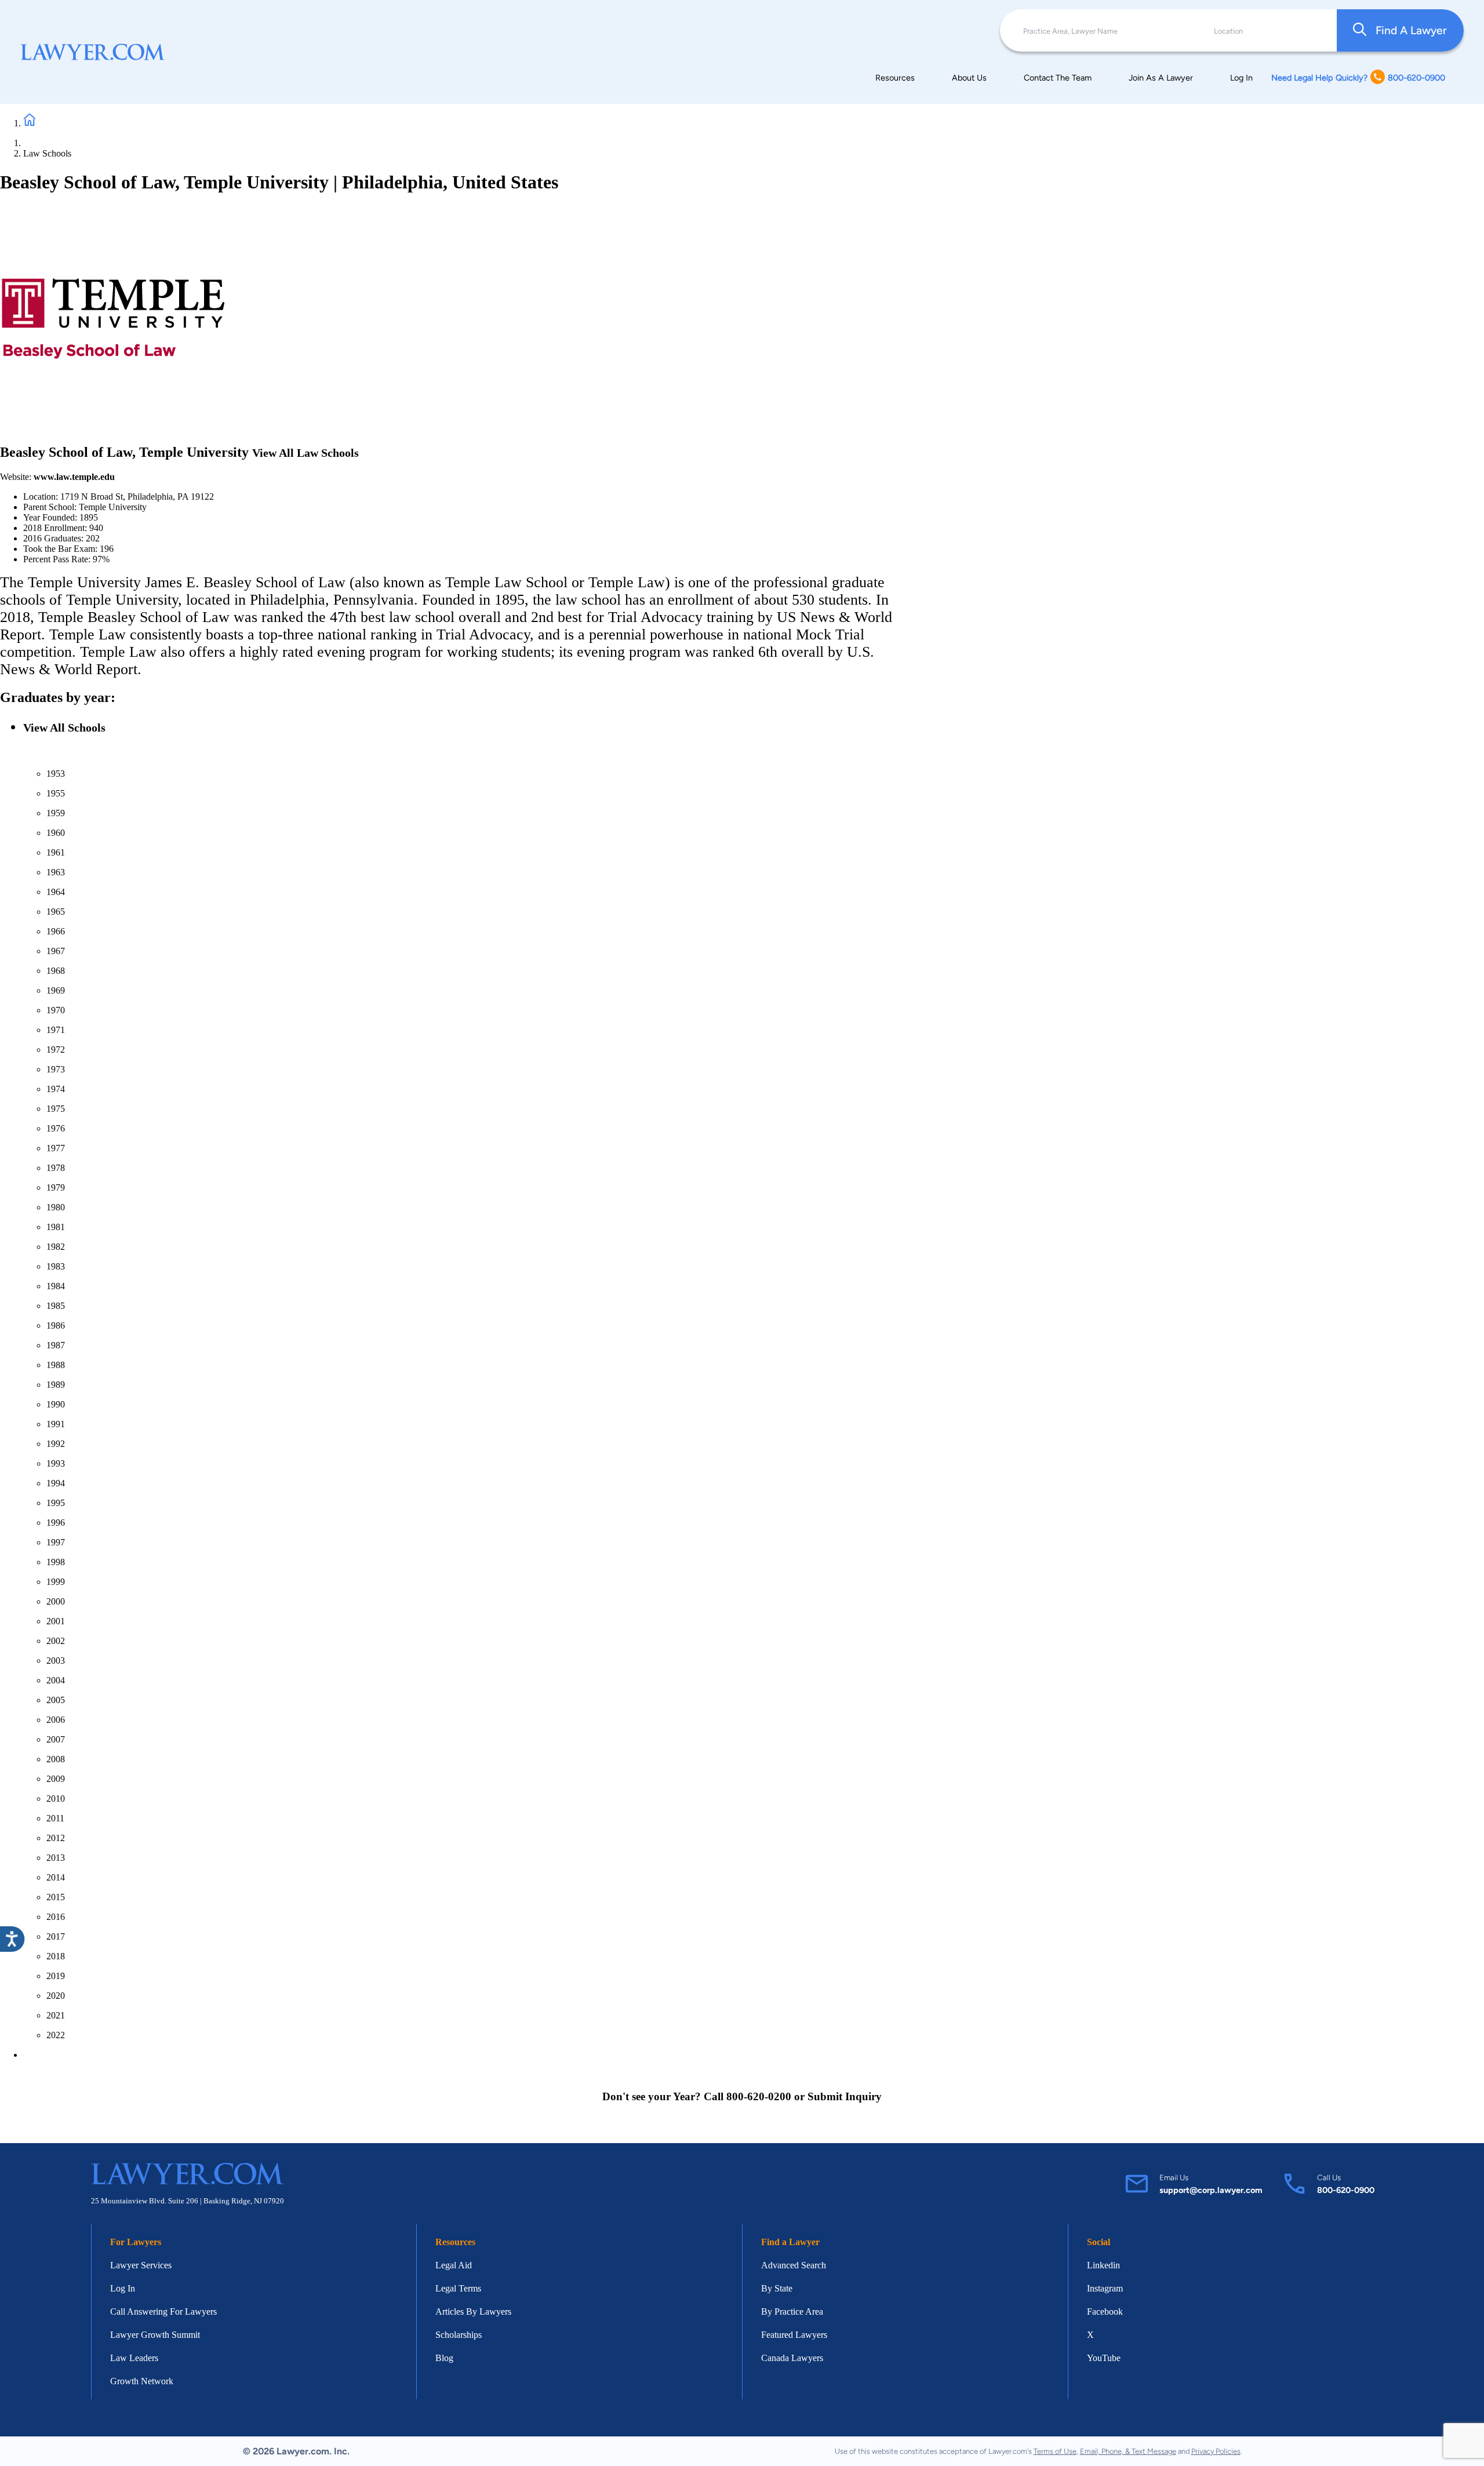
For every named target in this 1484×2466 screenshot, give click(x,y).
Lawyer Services (141, 2265)
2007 (56, 1739)
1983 (56, 1266)
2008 (56, 1759)
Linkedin (1103, 2265)
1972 (56, 1050)
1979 (56, 1187)
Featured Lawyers (794, 2335)
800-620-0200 (759, 2096)
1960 (56, 833)
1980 (56, 1207)
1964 (56, 892)
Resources (895, 78)
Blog (444, 2358)
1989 (56, 1385)
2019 (56, 1976)
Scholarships (459, 2335)
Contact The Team (1058, 78)
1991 (56, 1424)
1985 (56, 1306)
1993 (56, 1463)
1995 (56, 1503)
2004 (56, 1680)
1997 (56, 1542)
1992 (56, 1444)
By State (777, 2288)
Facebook (1105, 2312)
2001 (56, 1621)
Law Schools (47, 153)
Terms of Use (1055, 2451)
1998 (56, 1562)
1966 (56, 931)
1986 (56, 1325)
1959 (56, 813)
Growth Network (142, 2381)
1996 (56, 1523)
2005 (56, 1700)
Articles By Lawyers (473, 2312)
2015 (56, 1897)
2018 (56, 1956)
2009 (56, 1779)
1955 (56, 793)
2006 (56, 1720)
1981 (56, 1227)
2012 (56, 1838)
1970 (56, 1010)
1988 (56, 1365)
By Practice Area (792, 2312)
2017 (56, 1936)
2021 (56, 2015)
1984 (56, 1286)
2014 (56, 1877)
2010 (56, 1798)
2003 (56, 1661)
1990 (56, 1404)
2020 (56, 1996)
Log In (1241, 78)
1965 (56, 912)
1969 (56, 990)
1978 (56, 1168)
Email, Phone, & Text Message (1128, 2451)
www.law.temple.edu (74, 477)
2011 (55, 1818)
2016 (56, 1917)
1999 (56, 1582)
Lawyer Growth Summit (155, 2335)
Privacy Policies (1216, 2451)
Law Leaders (134, 2358)
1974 (56, 1089)
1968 (56, 971)
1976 (56, 1128)
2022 (56, 2035)
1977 (56, 1148)
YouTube (1104, 2358)
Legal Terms (458, 2288)
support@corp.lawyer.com (1211, 2190)
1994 (56, 1483)
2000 (56, 1601)
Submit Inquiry (845, 2096)
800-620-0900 (1346, 2190)
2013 (56, 1858)
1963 (56, 872)
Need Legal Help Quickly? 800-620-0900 (1358, 78)
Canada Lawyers (792, 2358)
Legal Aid (454, 2265)
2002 (56, 1641)
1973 (56, 1069)
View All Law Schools (305, 453)
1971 (56, 1030)
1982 (56, 1247)
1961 (56, 852)
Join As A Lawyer (1161, 78)
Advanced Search (794, 2265)
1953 (56, 774)
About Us (969, 78)
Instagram (1105, 2288)
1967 (56, 951)
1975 (56, 1109)
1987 (56, 1345)
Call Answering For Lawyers (163, 2312)
